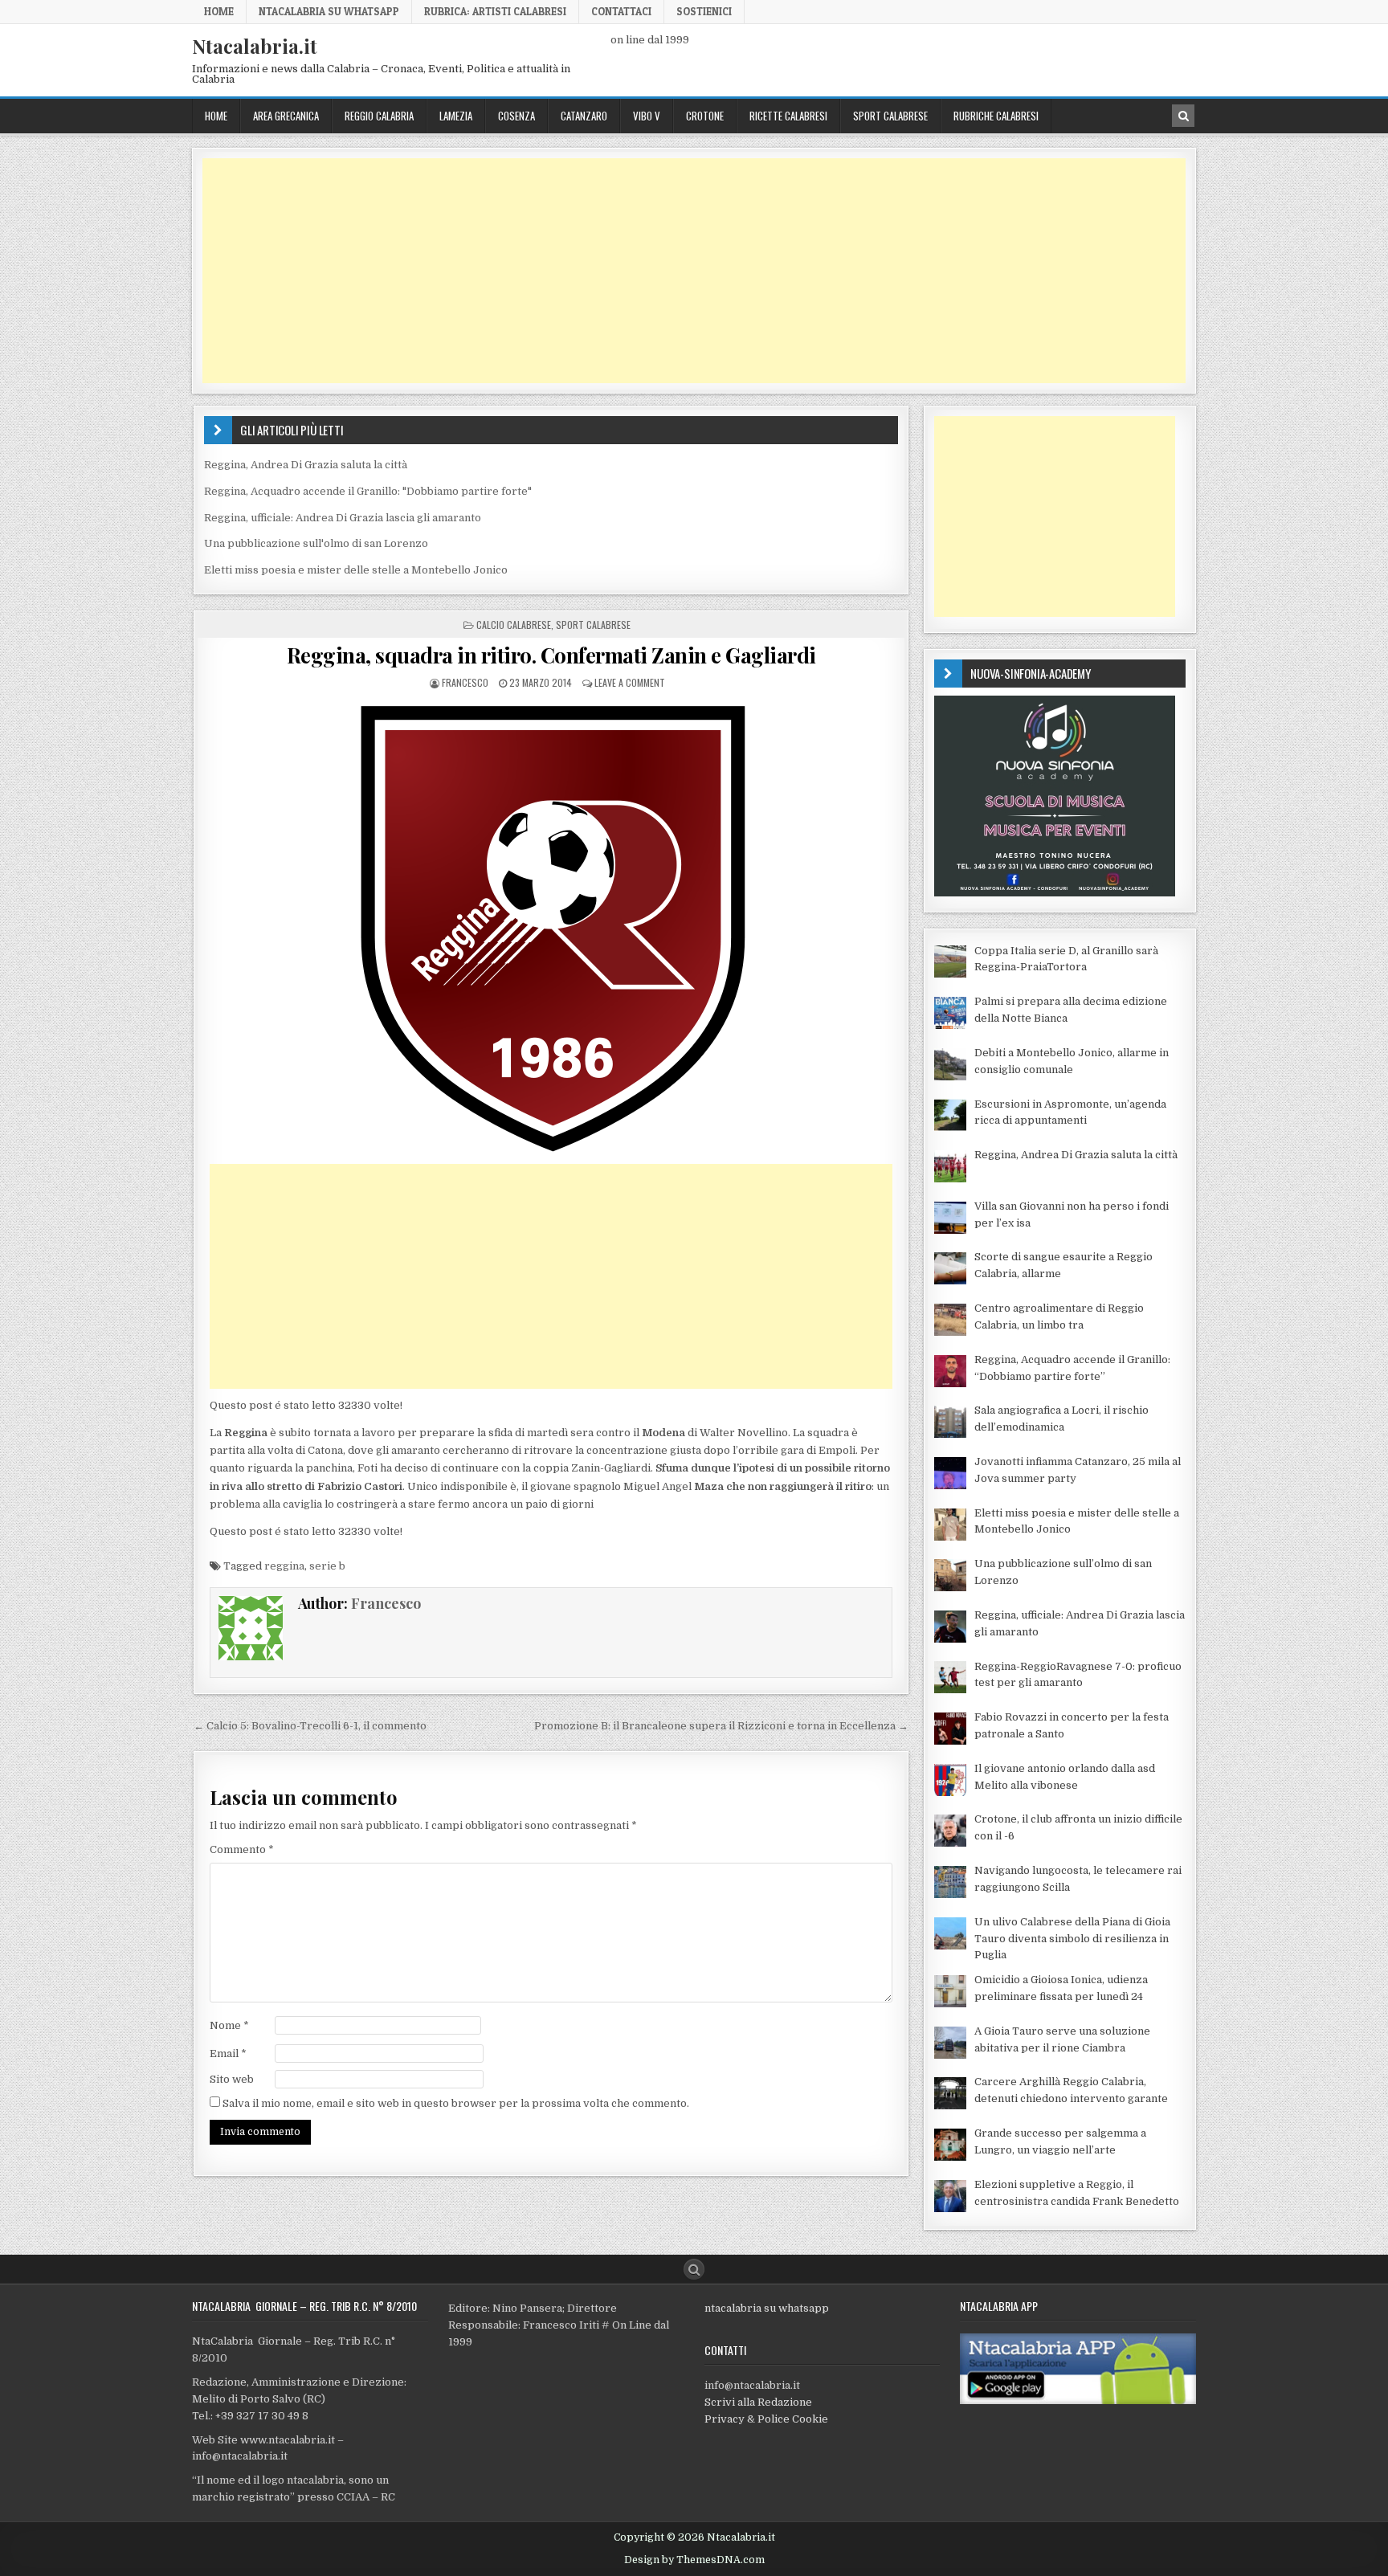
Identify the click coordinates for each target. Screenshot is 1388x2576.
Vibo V (647, 116)
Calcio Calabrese (514, 625)
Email (228, 2053)
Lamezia (456, 116)
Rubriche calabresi (996, 116)
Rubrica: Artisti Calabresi (495, 11)
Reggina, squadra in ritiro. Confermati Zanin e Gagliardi (551, 655)
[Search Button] (694, 2269)
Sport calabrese (890, 116)
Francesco (465, 682)
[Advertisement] (684, 271)
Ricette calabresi (788, 116)
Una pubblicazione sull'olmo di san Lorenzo (316, 543)
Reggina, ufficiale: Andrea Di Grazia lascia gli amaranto (343, 518)
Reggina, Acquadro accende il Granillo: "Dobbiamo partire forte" (368, 491)
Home (219, 11)
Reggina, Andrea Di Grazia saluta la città (306, 465)
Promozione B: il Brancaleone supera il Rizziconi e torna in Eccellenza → (721, 1726)
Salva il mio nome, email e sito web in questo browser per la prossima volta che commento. (456, 2103)
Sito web (232, 2079)
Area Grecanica (286, 116)
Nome (229, 2025)
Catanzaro (584, 116)
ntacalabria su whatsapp (767, 2308)
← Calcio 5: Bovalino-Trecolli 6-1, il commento (310, 1726)
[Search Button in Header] (1183, 116)
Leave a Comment (630, 682)
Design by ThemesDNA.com (694, 2560)
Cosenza (516, 116)
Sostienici (704, 11)
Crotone (705, 116)
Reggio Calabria (379, 116)
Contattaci (621, 11)
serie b (327, 1566)
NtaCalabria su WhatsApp (329, 11)
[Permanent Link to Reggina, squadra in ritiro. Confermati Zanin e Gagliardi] (551, 927)
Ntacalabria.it (255, 46)
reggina (284, 1566)
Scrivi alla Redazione (758, 2402)
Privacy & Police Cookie (766, 2419)
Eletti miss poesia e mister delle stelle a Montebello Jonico (356, 570)
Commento (242, 1849)
